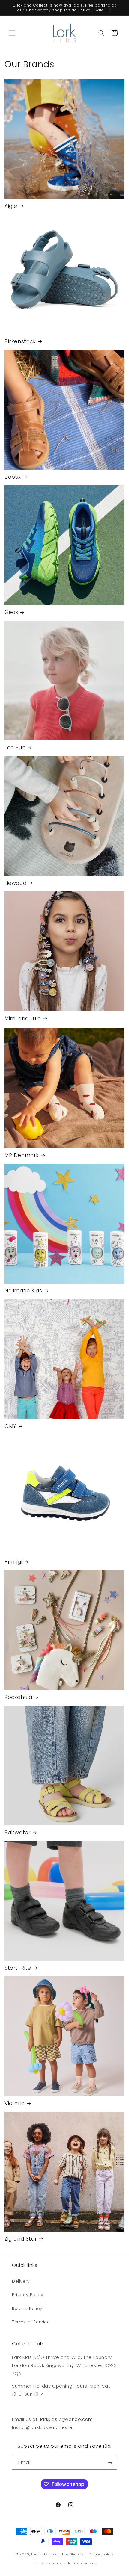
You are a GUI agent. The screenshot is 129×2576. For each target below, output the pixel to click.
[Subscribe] (110, 2463)
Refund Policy (27, 2309)
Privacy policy (50, 2563)
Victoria (15, 2103)
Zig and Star (21, 2239)
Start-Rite (18, 1968)
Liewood (15, 883)
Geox (11, 612)
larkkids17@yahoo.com (67, 2419)
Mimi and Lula (23, 1018)
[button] (12, 33)
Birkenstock (20, 341)
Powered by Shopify (66, 2554)
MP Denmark (22, 1155)
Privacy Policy (28, 2295)
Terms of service (82, 2563)
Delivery (21, 2281)
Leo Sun (15, 748)
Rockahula (18, 1697)
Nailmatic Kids (23, 1291)
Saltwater (18, 1833)
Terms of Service (31, 2322)
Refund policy (101, 2554)
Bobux (13, 477)
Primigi (13, 1562)
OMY (10, 1426)
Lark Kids (39, 2554)
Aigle (11, 206)
